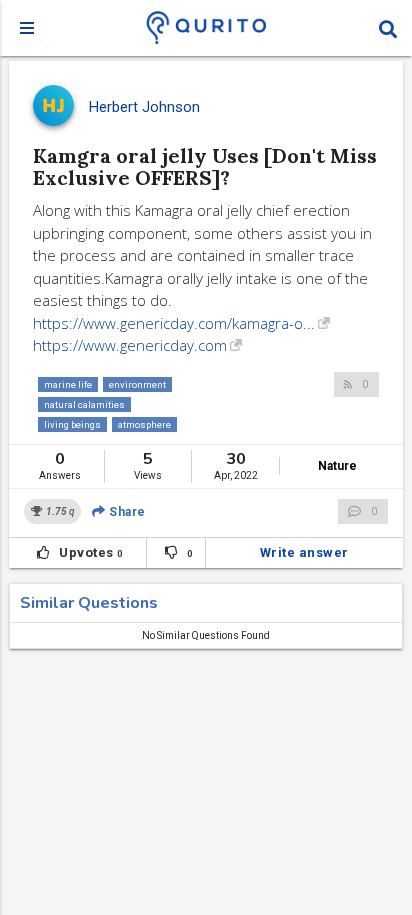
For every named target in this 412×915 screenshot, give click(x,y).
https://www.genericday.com (130, 345)
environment (137, 384)
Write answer (304, 552)
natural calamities (84, 404)
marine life (68, 384)
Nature (337, 466)
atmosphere (144, 424)
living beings (72, 424)
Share (126, 512)
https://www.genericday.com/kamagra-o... (174, 323)
